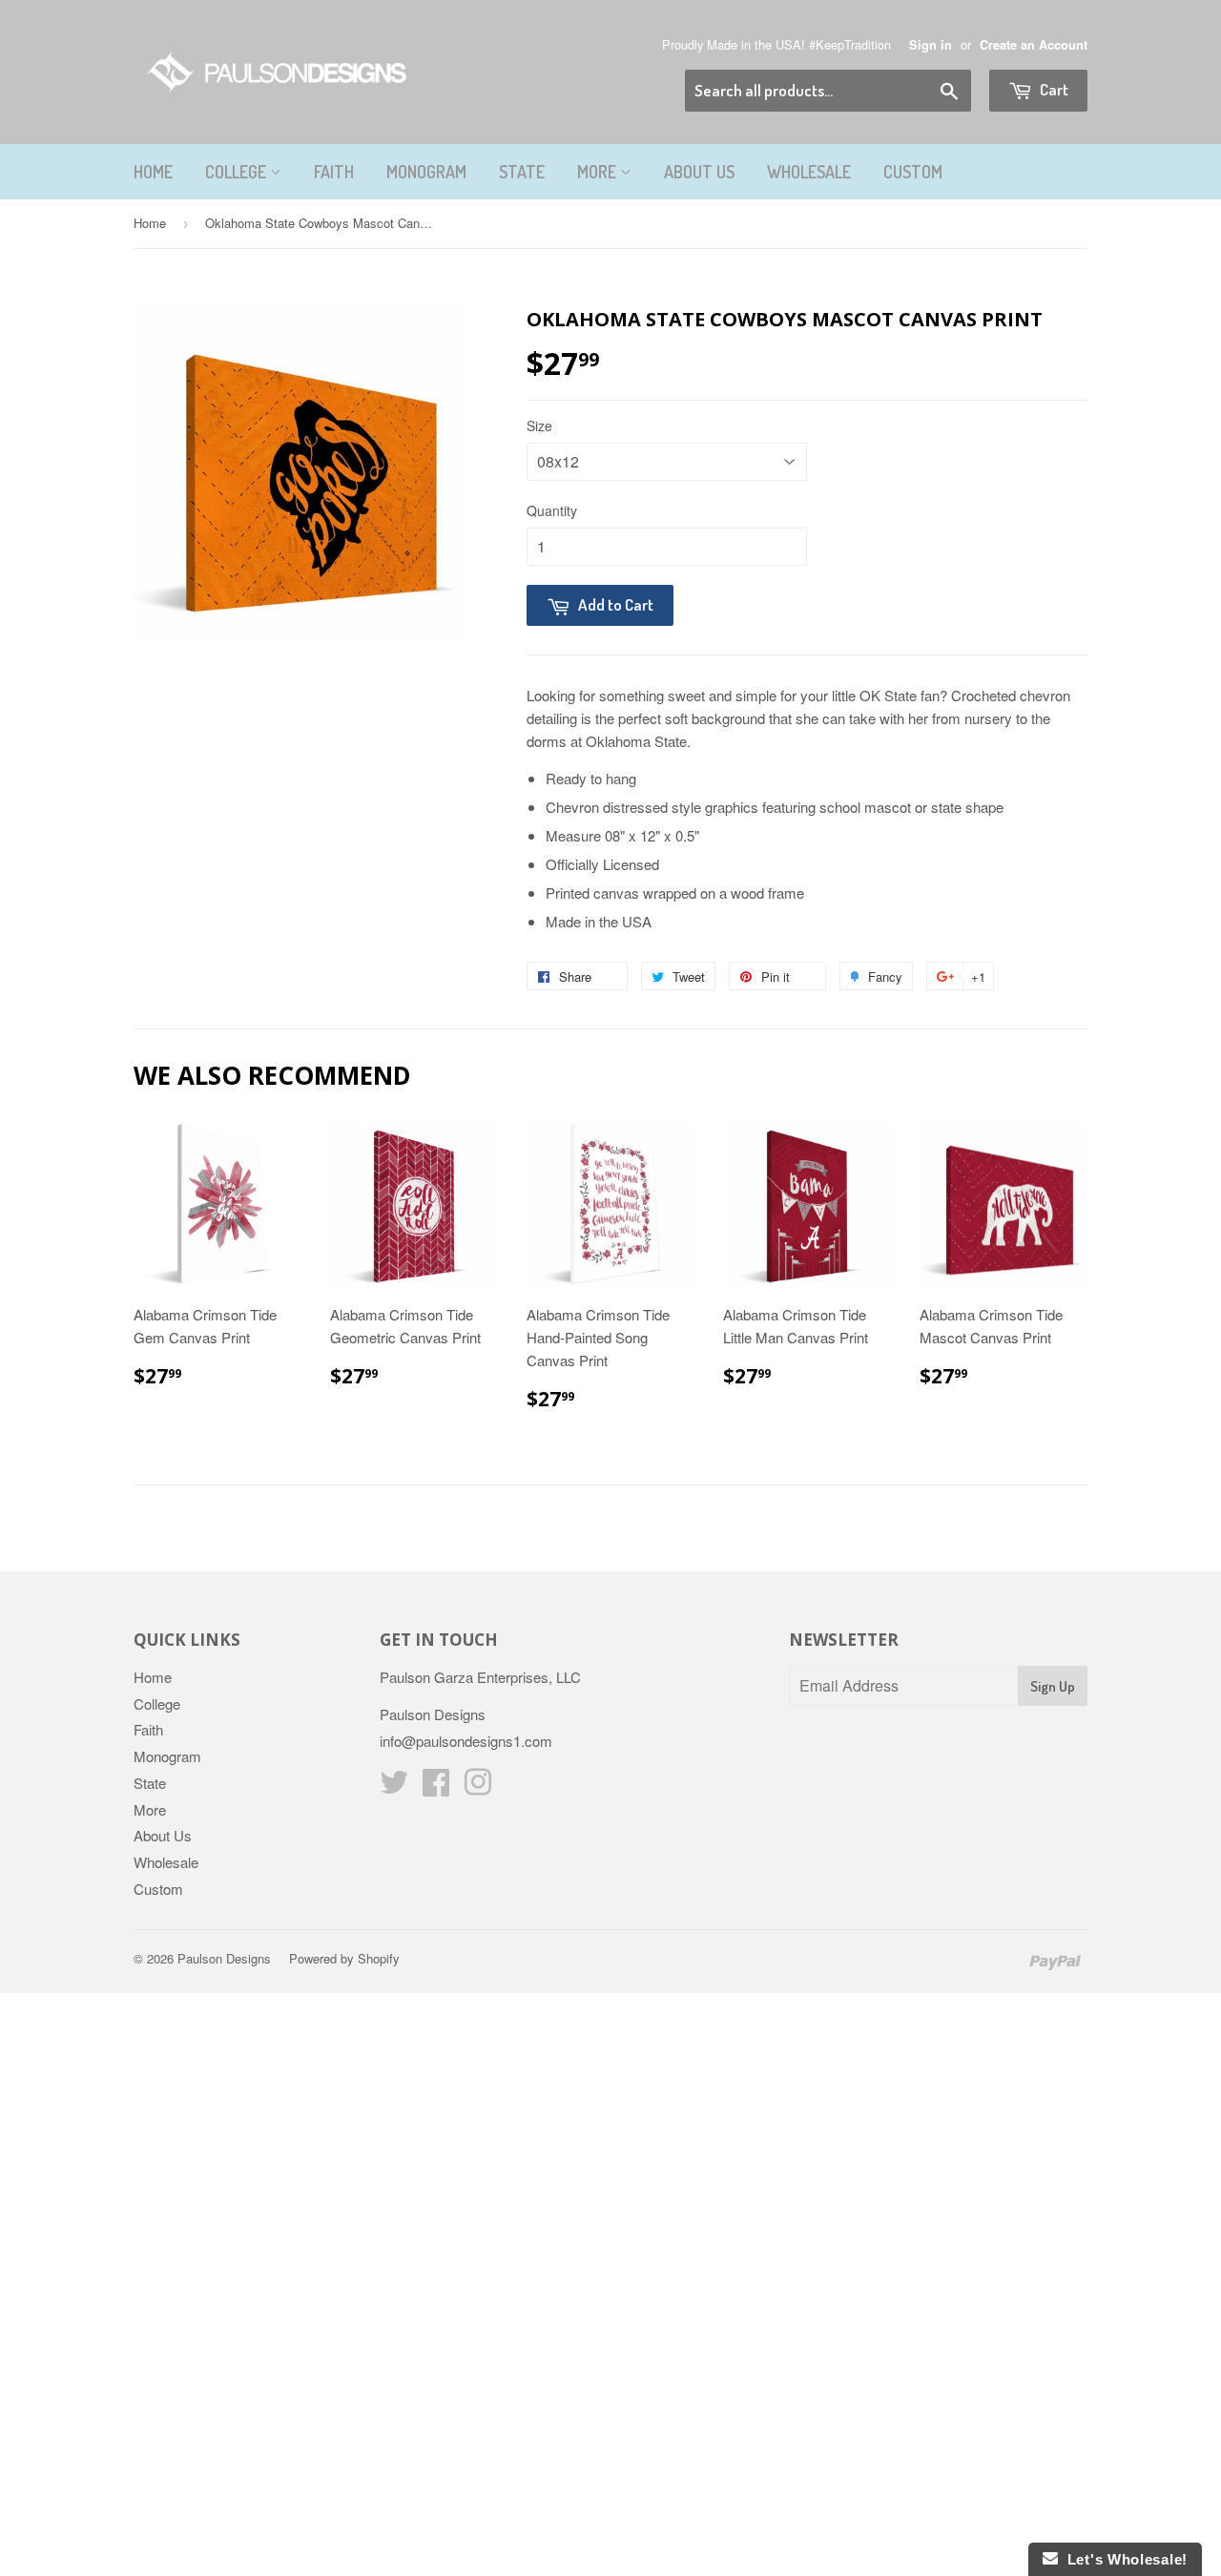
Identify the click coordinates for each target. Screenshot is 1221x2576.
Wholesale (809, 172)
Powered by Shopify (344, 1958)
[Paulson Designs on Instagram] (478, 1787)
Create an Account (1034, 45)
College (238, 172)
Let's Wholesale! (1123, 2559)
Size (539, 426)
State (522, 172)
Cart (1053, 89)
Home (153, 172)
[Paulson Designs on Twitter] (394, 1787)
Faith (334, 172)
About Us (699, 172)
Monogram (426, 172)
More (599, 172)
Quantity (552, 510)
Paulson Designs (224, 1958)
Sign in (931, 45)
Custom (913, 172)
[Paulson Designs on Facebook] (436, 1787)
